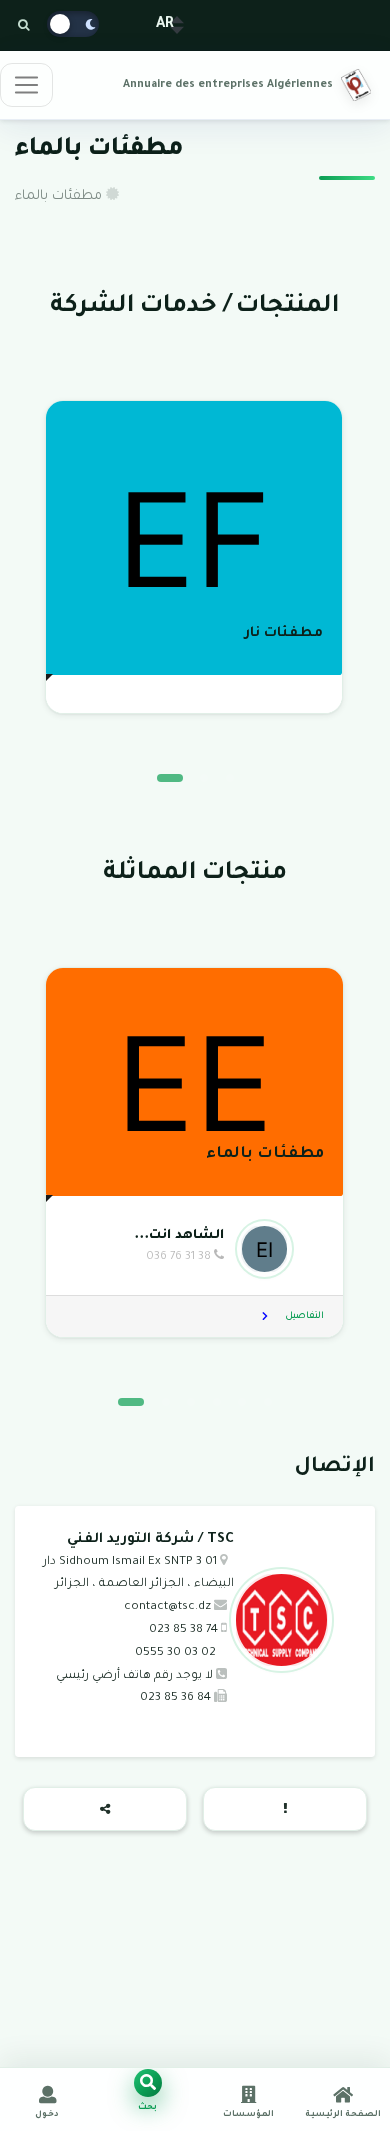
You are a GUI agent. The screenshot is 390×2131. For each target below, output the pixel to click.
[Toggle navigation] (26, 85)
